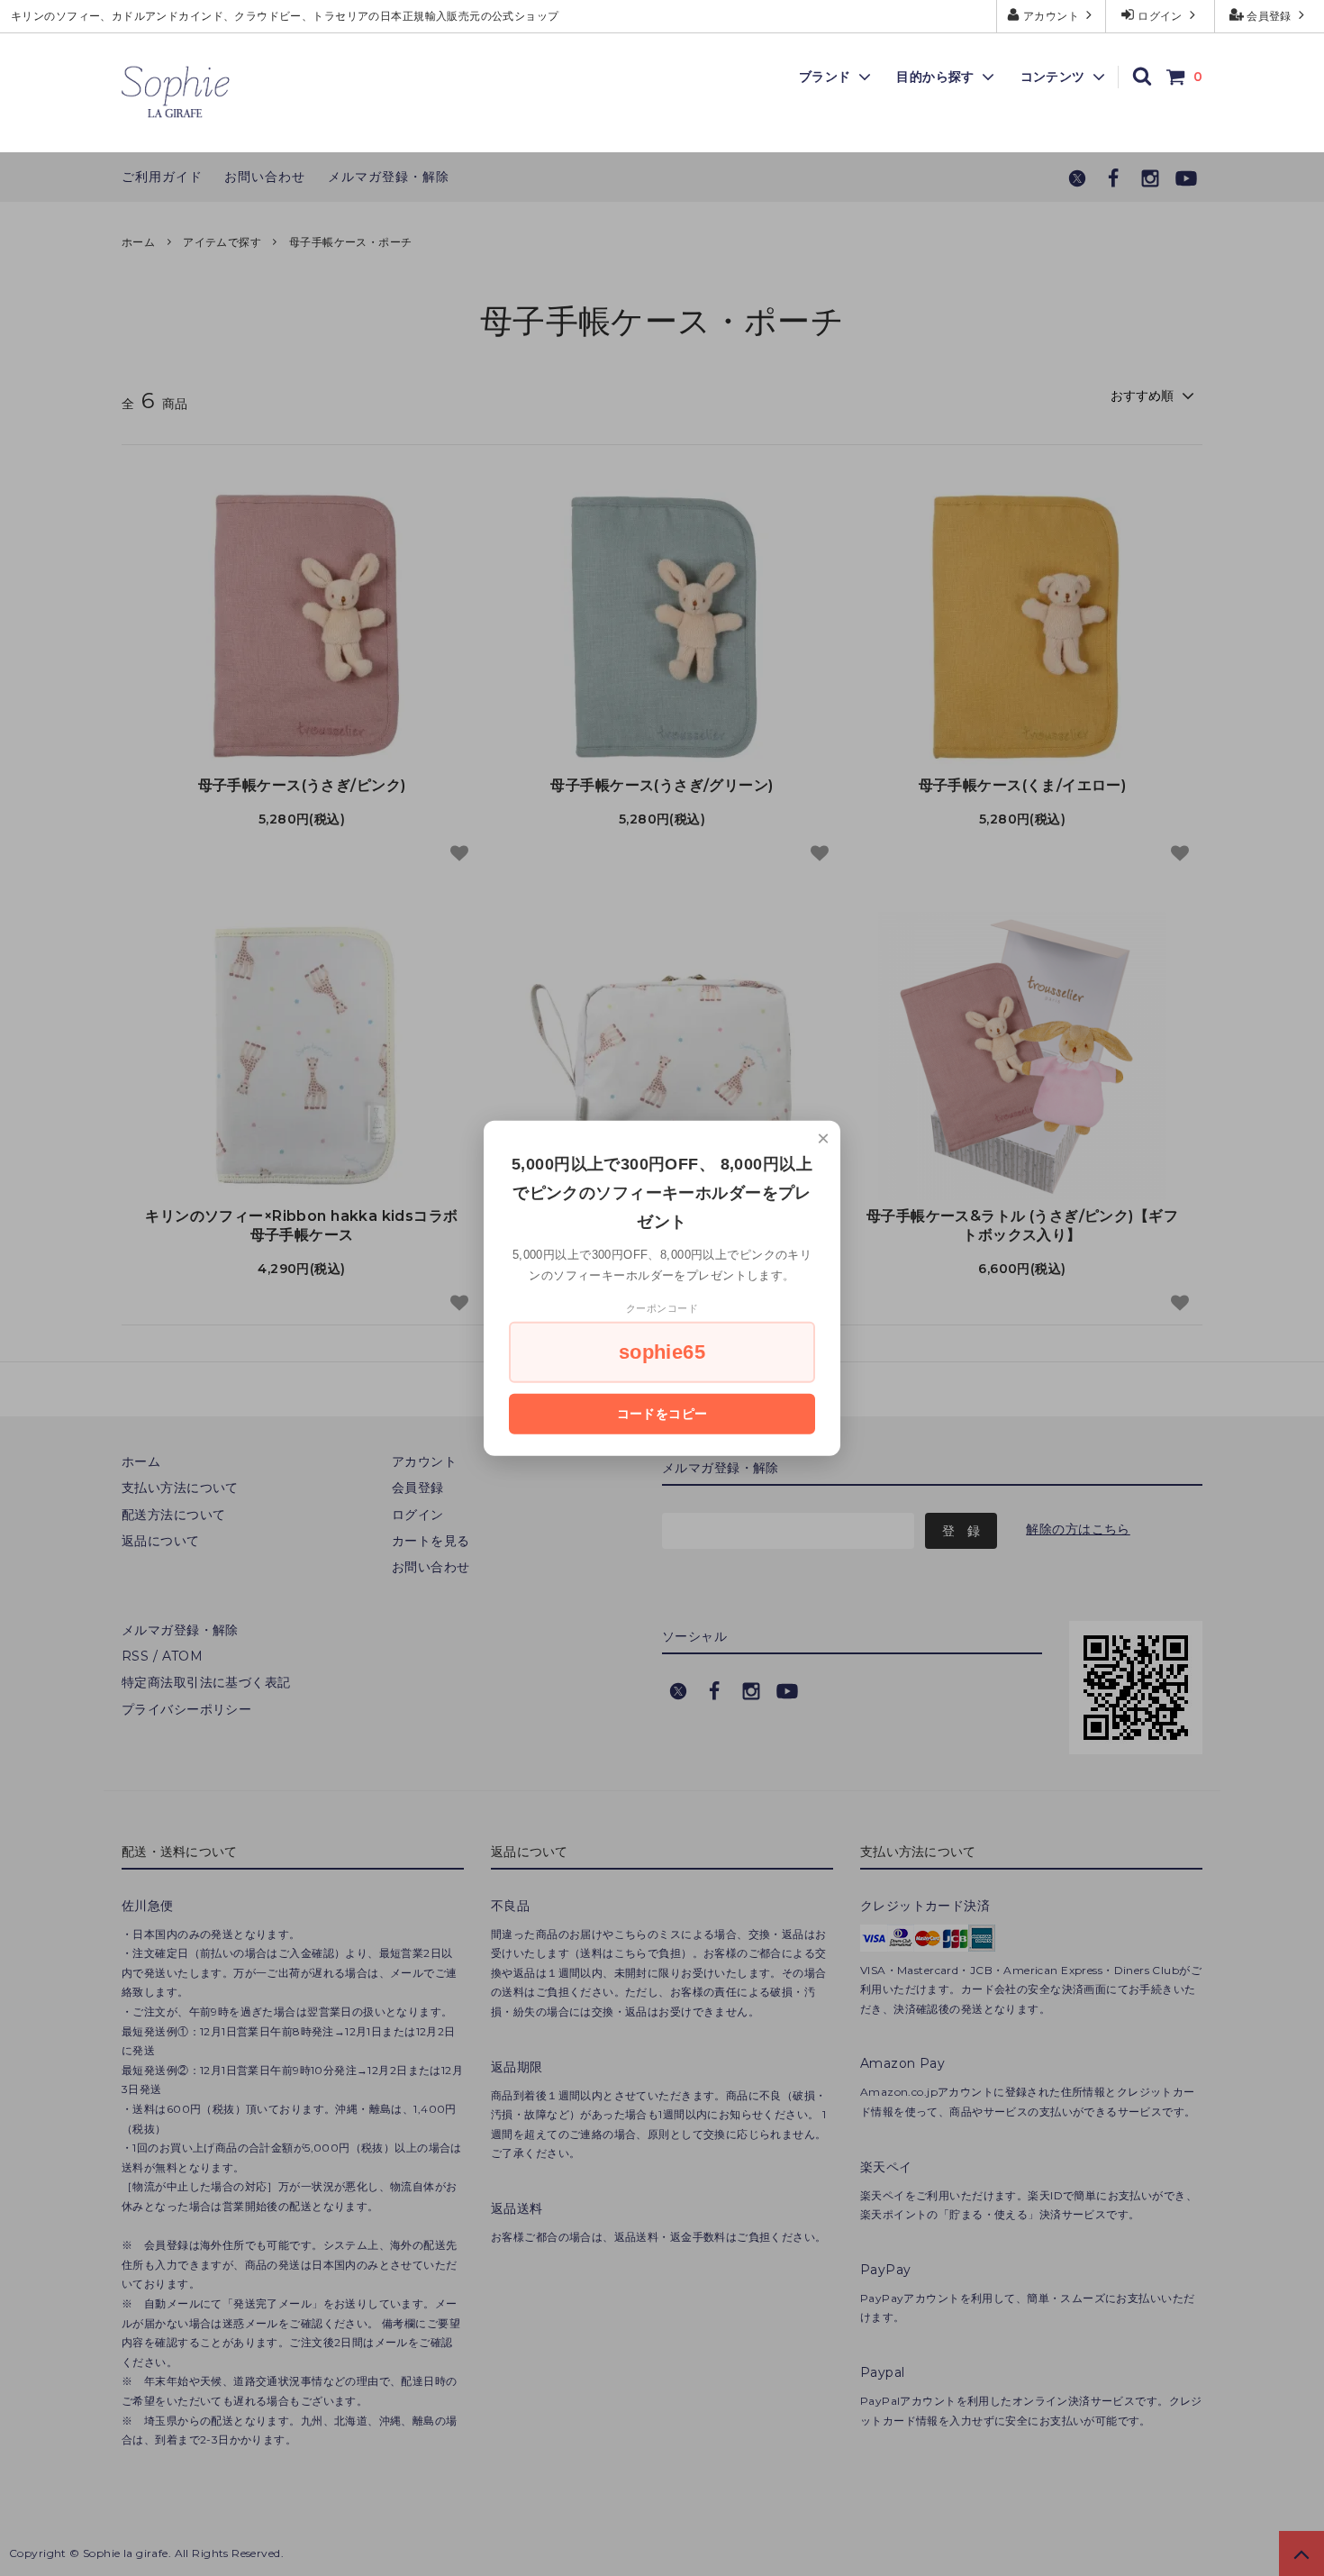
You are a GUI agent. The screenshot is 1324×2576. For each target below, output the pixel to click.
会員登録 (1270, 16)
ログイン (1161, 16)
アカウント (1052, 16)
